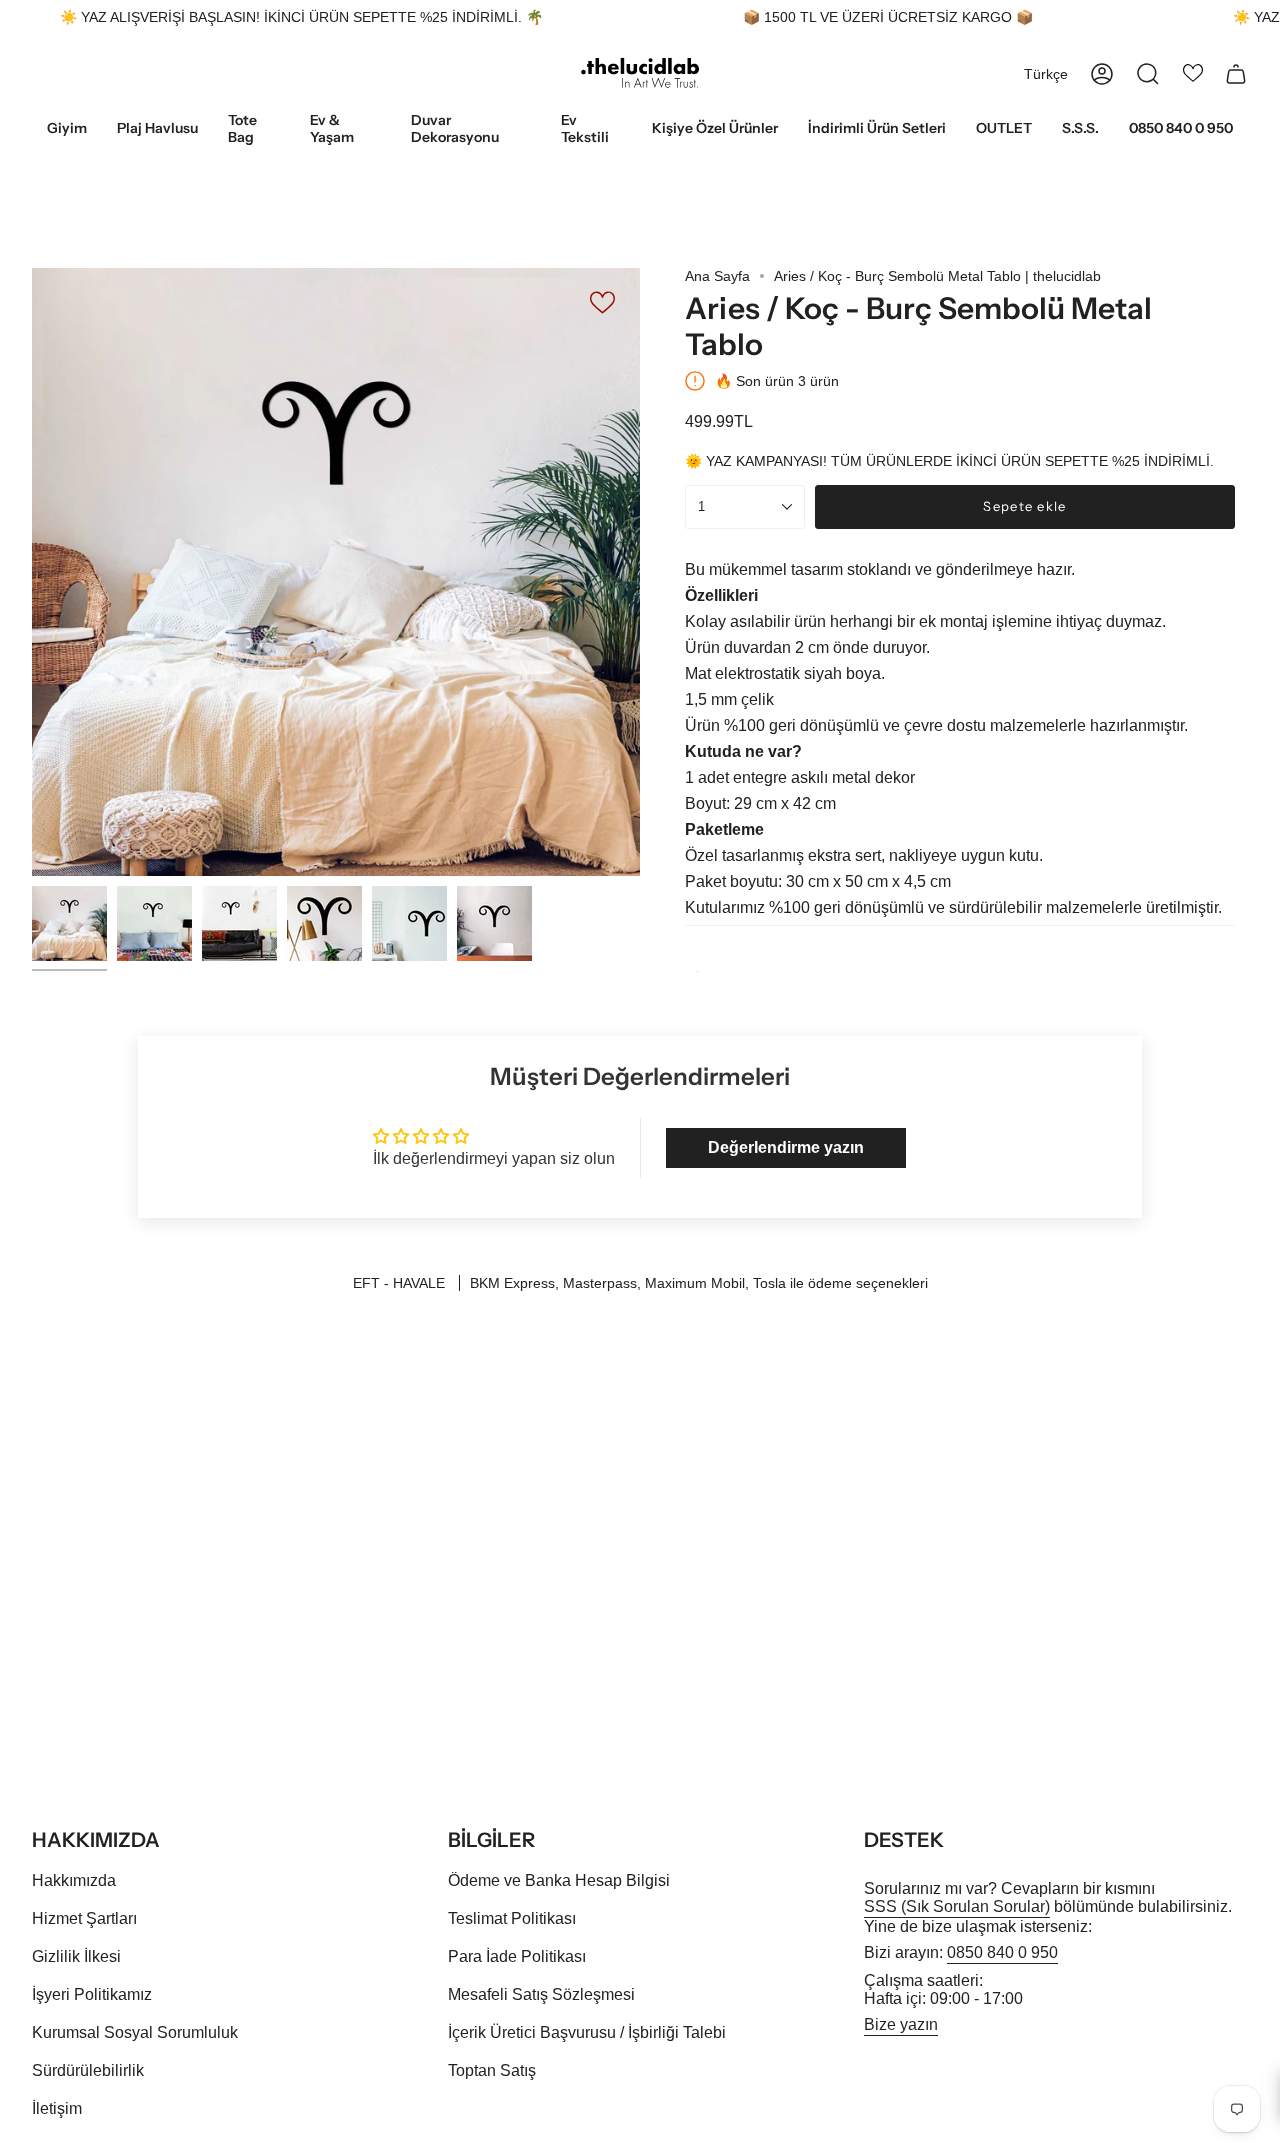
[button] (67, 130)
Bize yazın (901, 2024)
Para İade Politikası (517, 1956)
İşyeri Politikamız (92, 1994)
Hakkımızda (74, 1880)
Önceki (32, 572)
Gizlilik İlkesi (76, 1956)
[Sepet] (1236, 74)
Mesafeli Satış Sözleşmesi (541, 1994)
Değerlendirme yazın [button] (786, 1147)
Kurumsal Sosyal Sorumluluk (135, 2032)
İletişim (57, 2108)
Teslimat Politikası (512, 1918)
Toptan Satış (492, 2070)
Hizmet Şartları (84, 1918)
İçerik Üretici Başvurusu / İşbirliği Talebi (587, 2032)
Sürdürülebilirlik (88, 2070)
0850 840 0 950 (1002, 1952)
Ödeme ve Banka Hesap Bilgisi (559, 1880)
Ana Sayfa (717, 276)
